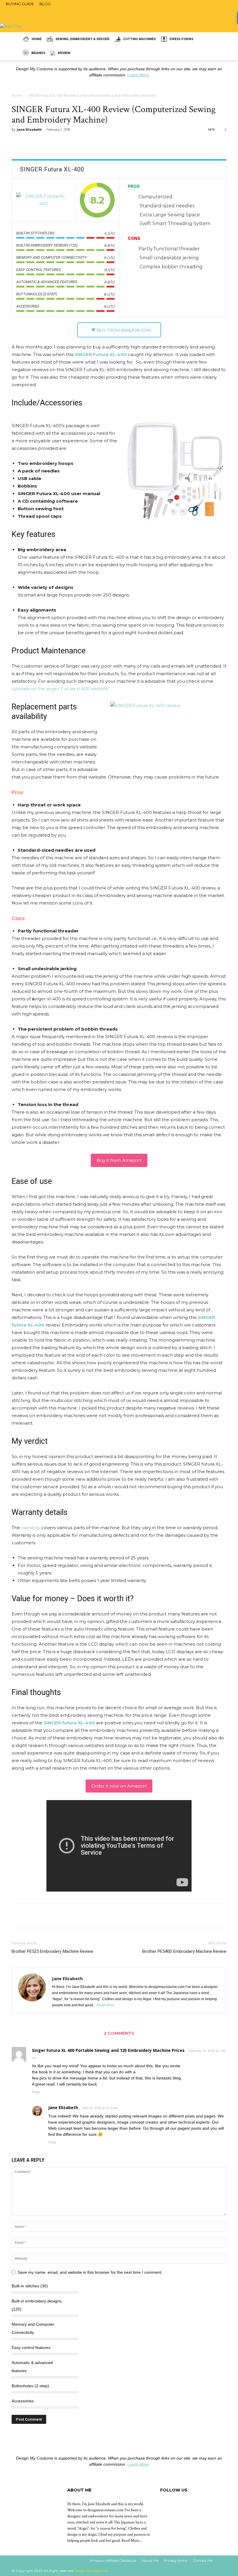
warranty (31, 1528)
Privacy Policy (176, 2560)
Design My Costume (91, 2571)
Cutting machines (139, 39)
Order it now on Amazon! (119, 1786)
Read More (106, 2005)
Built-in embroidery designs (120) (37, 2305)
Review (64, 53)
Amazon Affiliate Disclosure (113, 2560)
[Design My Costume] (119, 14)
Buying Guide (20, 4)
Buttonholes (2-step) (30, 2386)
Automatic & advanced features (32, 2367)
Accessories (23, 2401)
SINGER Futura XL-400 (101, 354)
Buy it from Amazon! (119, 1160)
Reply (36, 2092)
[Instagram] (178, 2507)
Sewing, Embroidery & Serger (82, 39)
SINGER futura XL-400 (69, 1723)
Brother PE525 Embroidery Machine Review (52, 1951)
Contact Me (203, 2560)
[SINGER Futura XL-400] (44, 200)
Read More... (132, 2541)
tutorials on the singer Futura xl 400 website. (60, 689)
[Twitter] (218, 2507)
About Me (150, 2560)
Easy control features (31, 2347)
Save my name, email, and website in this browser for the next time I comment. (90, 2272)
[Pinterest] (205, 2507)
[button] (219, 39)
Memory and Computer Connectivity (33, 2328)
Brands (38, 53)
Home (37, 39)
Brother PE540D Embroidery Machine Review (184, 1951)
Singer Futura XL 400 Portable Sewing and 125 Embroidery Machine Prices (108, 2050)
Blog (45, 4)
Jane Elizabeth (29, 129)
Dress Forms (181, 39)
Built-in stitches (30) (30, 2286)
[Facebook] (165, 2507)
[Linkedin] (192, 2507)
